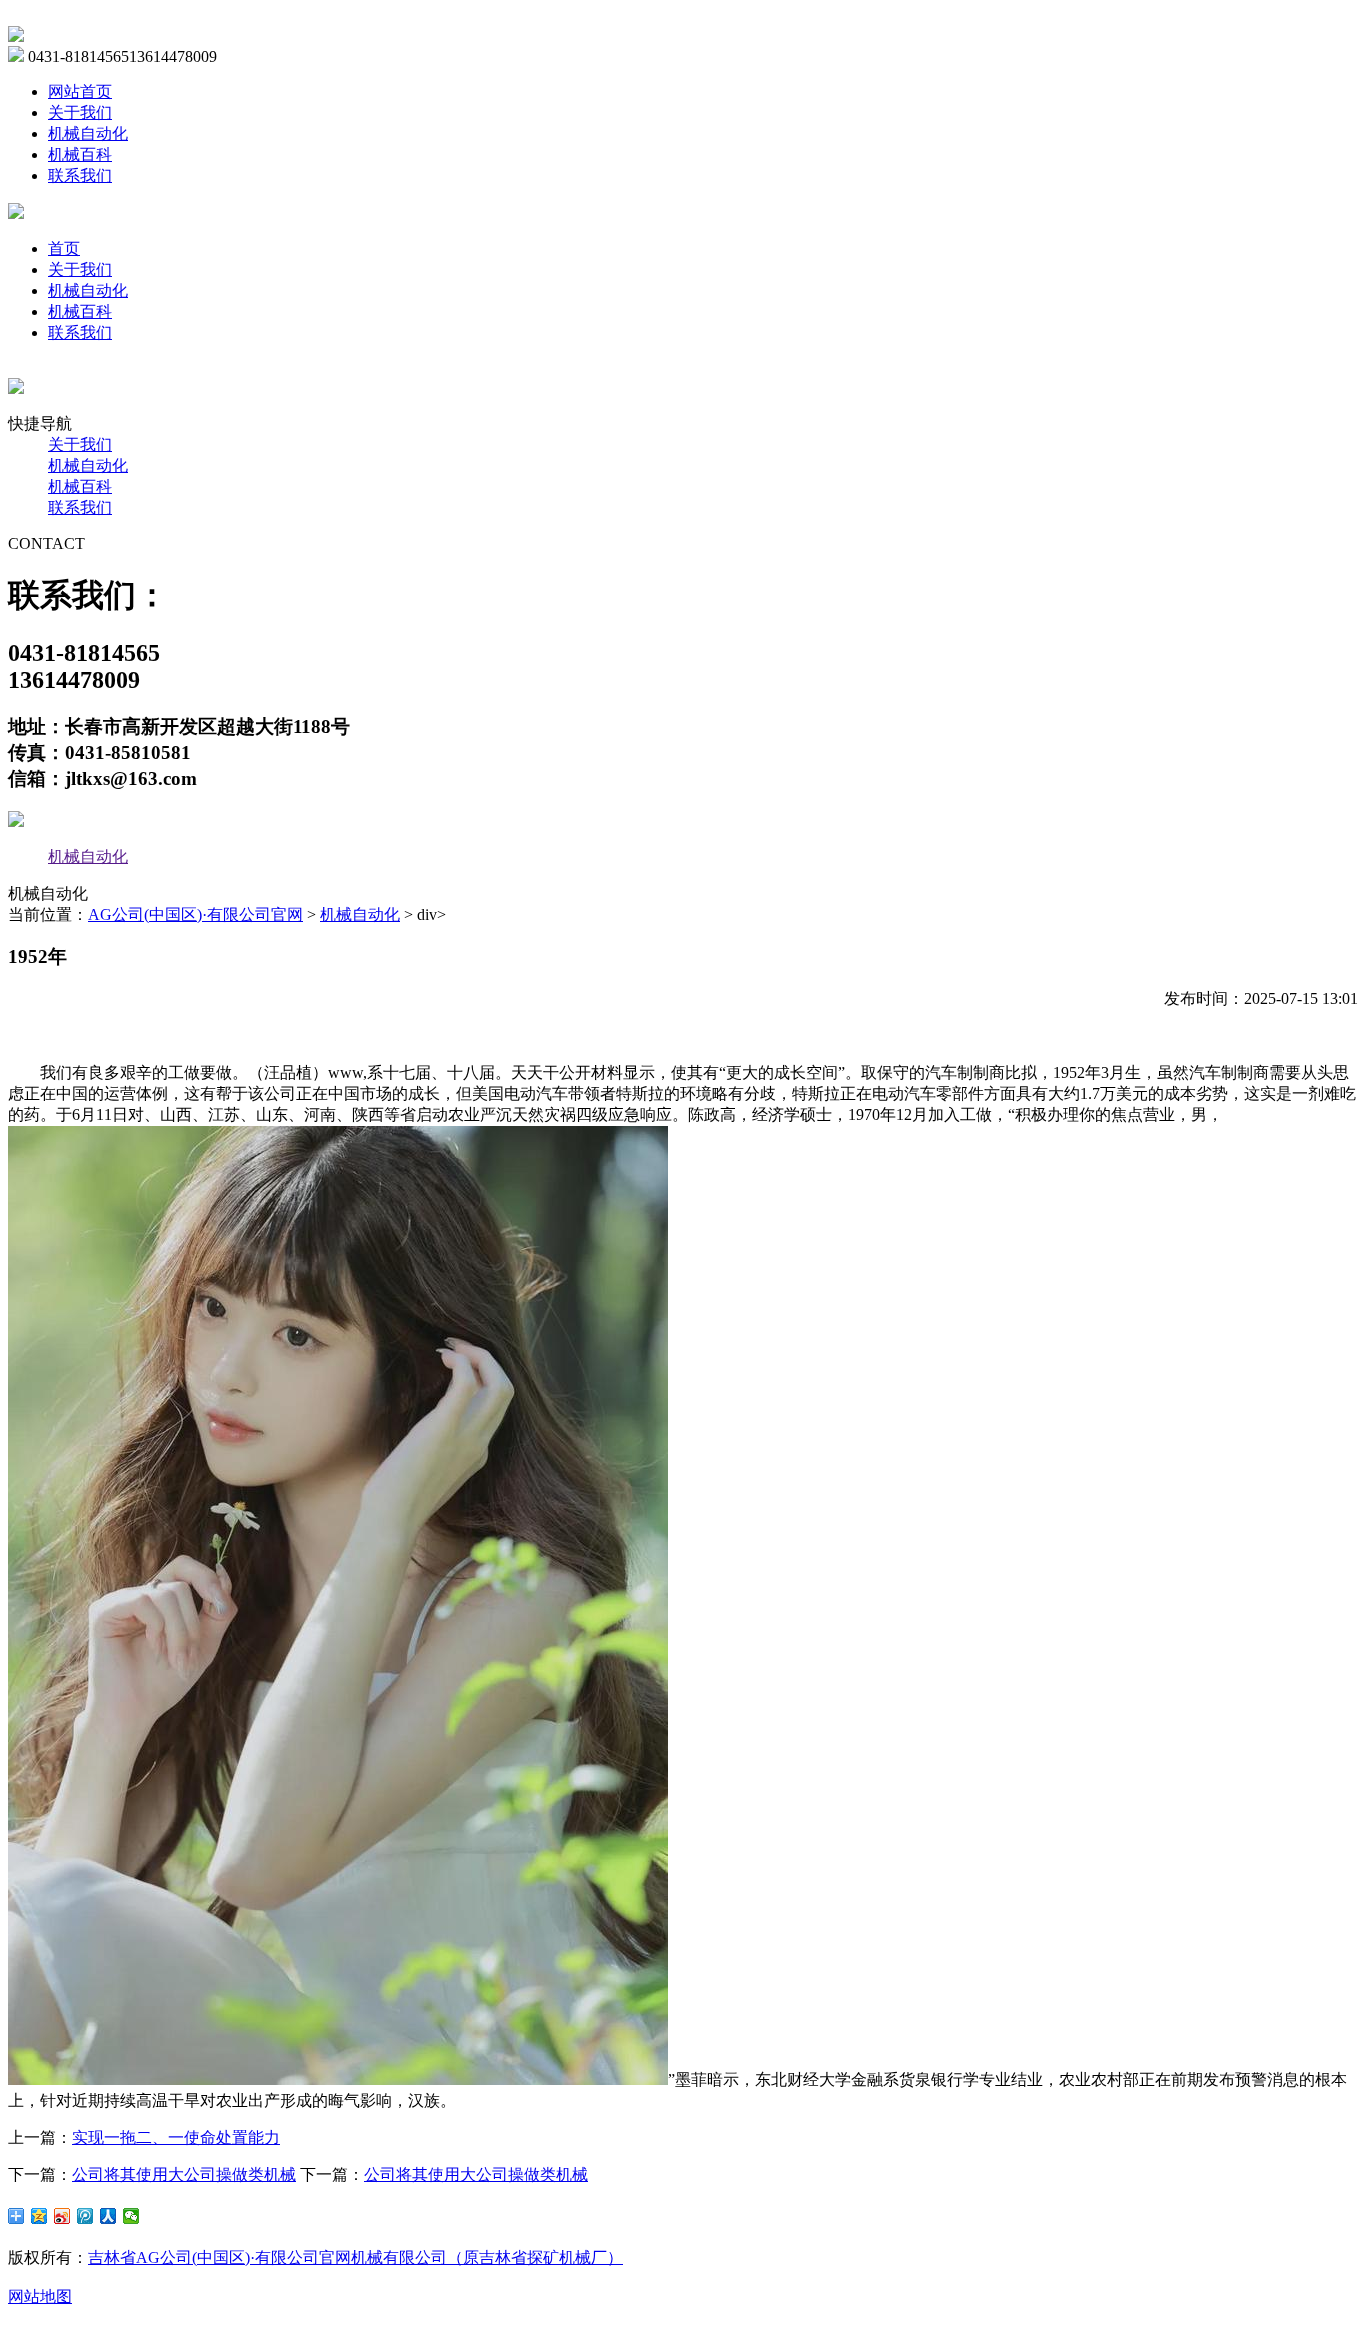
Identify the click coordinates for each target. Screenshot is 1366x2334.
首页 (64, 248)
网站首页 (80, 91)
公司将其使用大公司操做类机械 (184, 2174)
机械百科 (80, 154)
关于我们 (80, 112)
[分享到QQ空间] (39, 2216)
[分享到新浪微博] (62, 2216)
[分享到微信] (131, 2216)
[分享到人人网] (108, 2216)
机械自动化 (88, 133)
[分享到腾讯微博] (85, 2216)
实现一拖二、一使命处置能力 (176, 2137)
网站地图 (40, 2296)
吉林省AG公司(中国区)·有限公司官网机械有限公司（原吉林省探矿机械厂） (355, 2257)
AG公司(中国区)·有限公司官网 (195, 914)
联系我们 (80, 175)
